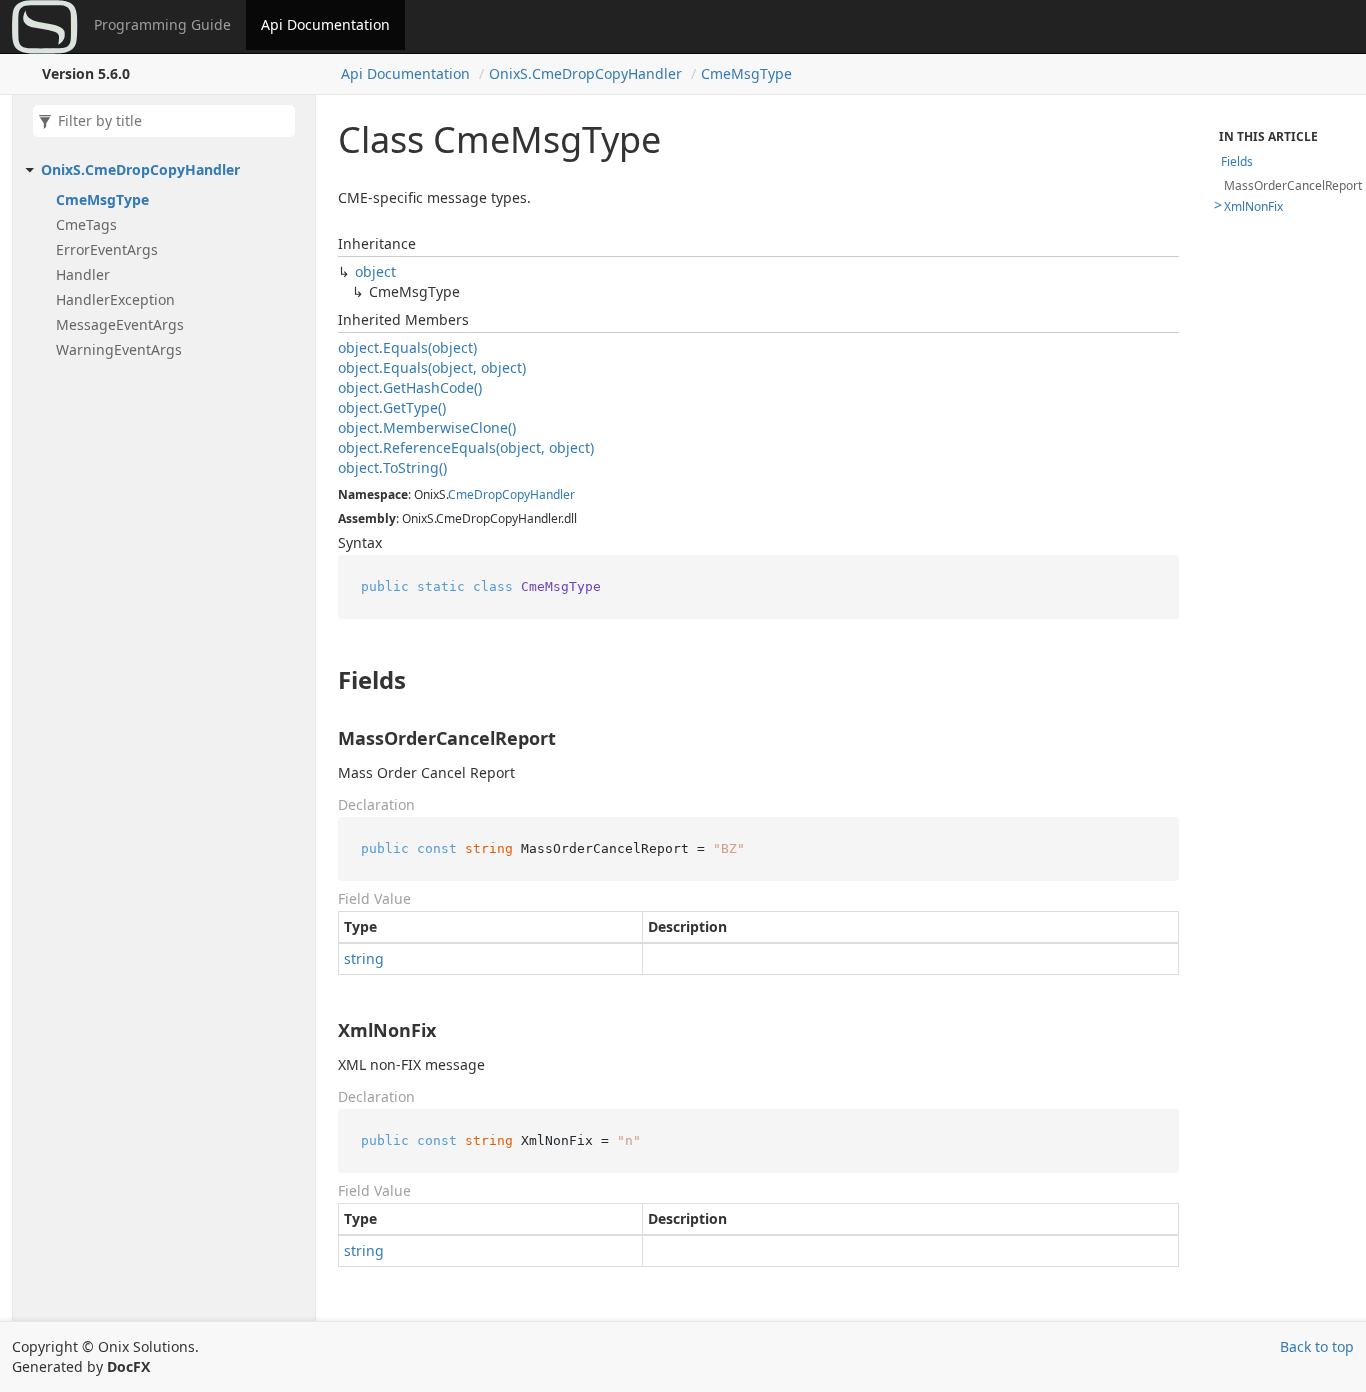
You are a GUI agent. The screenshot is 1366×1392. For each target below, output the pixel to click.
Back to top (1317, 1346)
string (364, 958)
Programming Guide (162, 24)
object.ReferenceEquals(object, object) (466, 447)
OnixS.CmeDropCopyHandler (585, 73)
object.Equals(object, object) (432, 367)
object (375, 271)
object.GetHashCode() (410, 387)
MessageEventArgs (120, 324)
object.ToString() (392, 467)
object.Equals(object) (407, 347)
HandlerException (115, 299)
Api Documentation (325, 24)
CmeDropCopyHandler (511, 494)
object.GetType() (392, 407)
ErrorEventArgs (107, 249)
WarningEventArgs (119, 349)
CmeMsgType (746, 73)
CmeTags (86, 224)
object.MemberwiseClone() (427, 427)
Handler (83, 274)
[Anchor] (321, 680)
